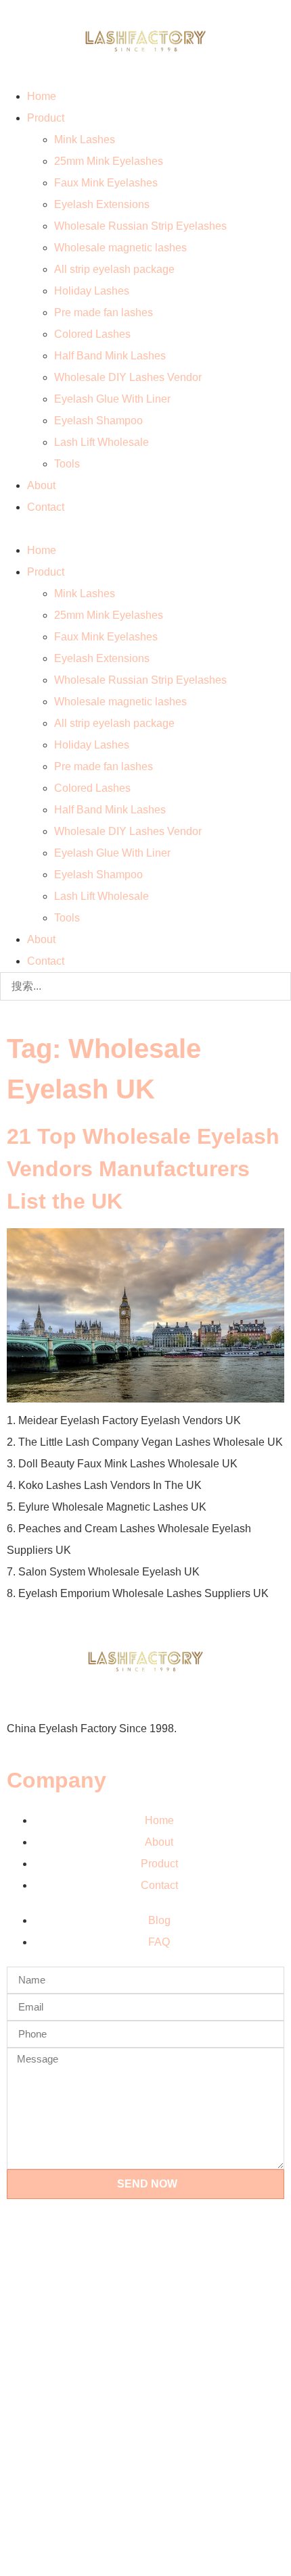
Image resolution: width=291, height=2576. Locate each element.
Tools (67, 464)
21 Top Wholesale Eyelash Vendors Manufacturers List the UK (143, 1169)
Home (42, 96)
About (41, 485)
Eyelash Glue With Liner (112, 399)
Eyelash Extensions (102, 204)
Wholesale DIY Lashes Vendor (128, 377)
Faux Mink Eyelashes (106, 183)
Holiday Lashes (92, 291)
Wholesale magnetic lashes (120, 248)
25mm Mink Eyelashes (109, 161)
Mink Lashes (85, 140)
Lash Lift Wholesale (102, 442)
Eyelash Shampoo (98, 421)
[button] (145, 529)
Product (46, 118)
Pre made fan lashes (104, 312)
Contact (46, 507)
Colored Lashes (92, 334)
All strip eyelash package (114, 269)
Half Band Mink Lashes (110, 356)
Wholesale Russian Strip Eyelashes (140, 226)
